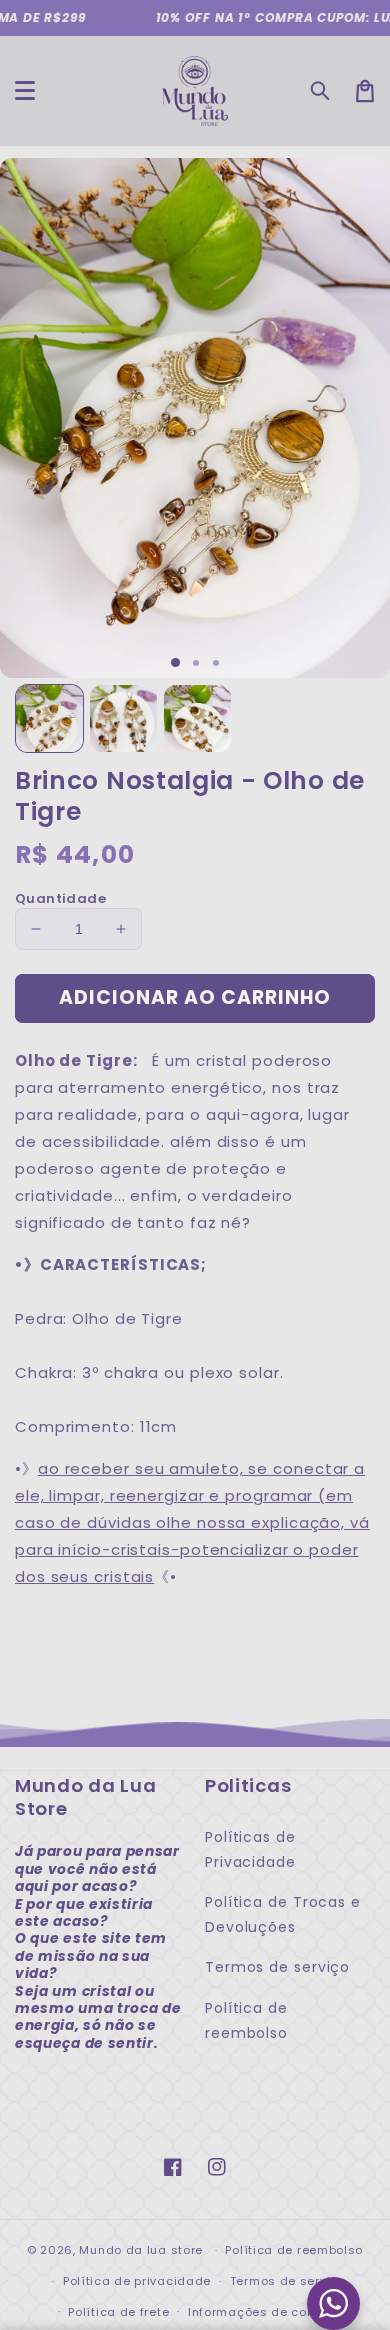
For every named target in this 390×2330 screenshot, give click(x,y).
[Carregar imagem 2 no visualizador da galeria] (123, 718)
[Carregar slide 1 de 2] (196, 663)
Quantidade (60, 898)
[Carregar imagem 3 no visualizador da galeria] (197, 718)
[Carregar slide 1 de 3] (216, 663)
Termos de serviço (277, 1967)
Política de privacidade (137, 2281)
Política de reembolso (246, 2020)
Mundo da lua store (141, 2250)
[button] (321, 91)
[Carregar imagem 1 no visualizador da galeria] (49, 718)
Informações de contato (264, 2312)
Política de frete (118, 2312)
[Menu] (25, 91)
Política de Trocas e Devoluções (283, 1914)
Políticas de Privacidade (250, 1849)
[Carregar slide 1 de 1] (175, 662)
